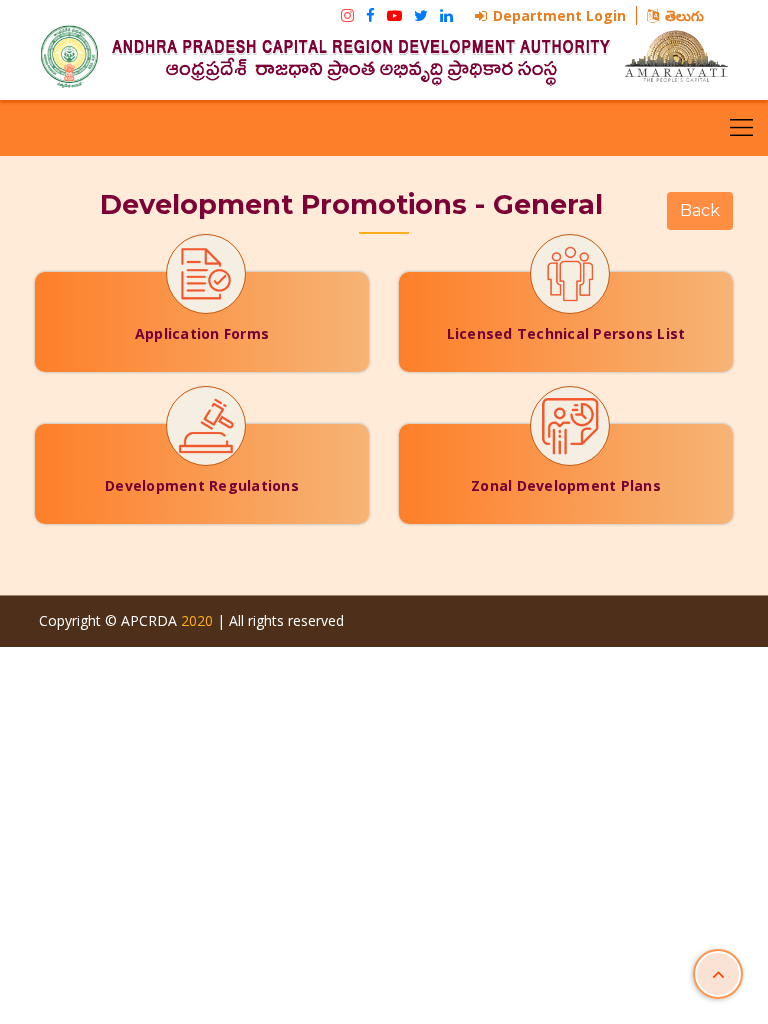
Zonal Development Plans (566, 485)
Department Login (559, 15)
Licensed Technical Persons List (566, 333)
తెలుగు (684, 15)
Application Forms (202, 333)
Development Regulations (202, 485)
